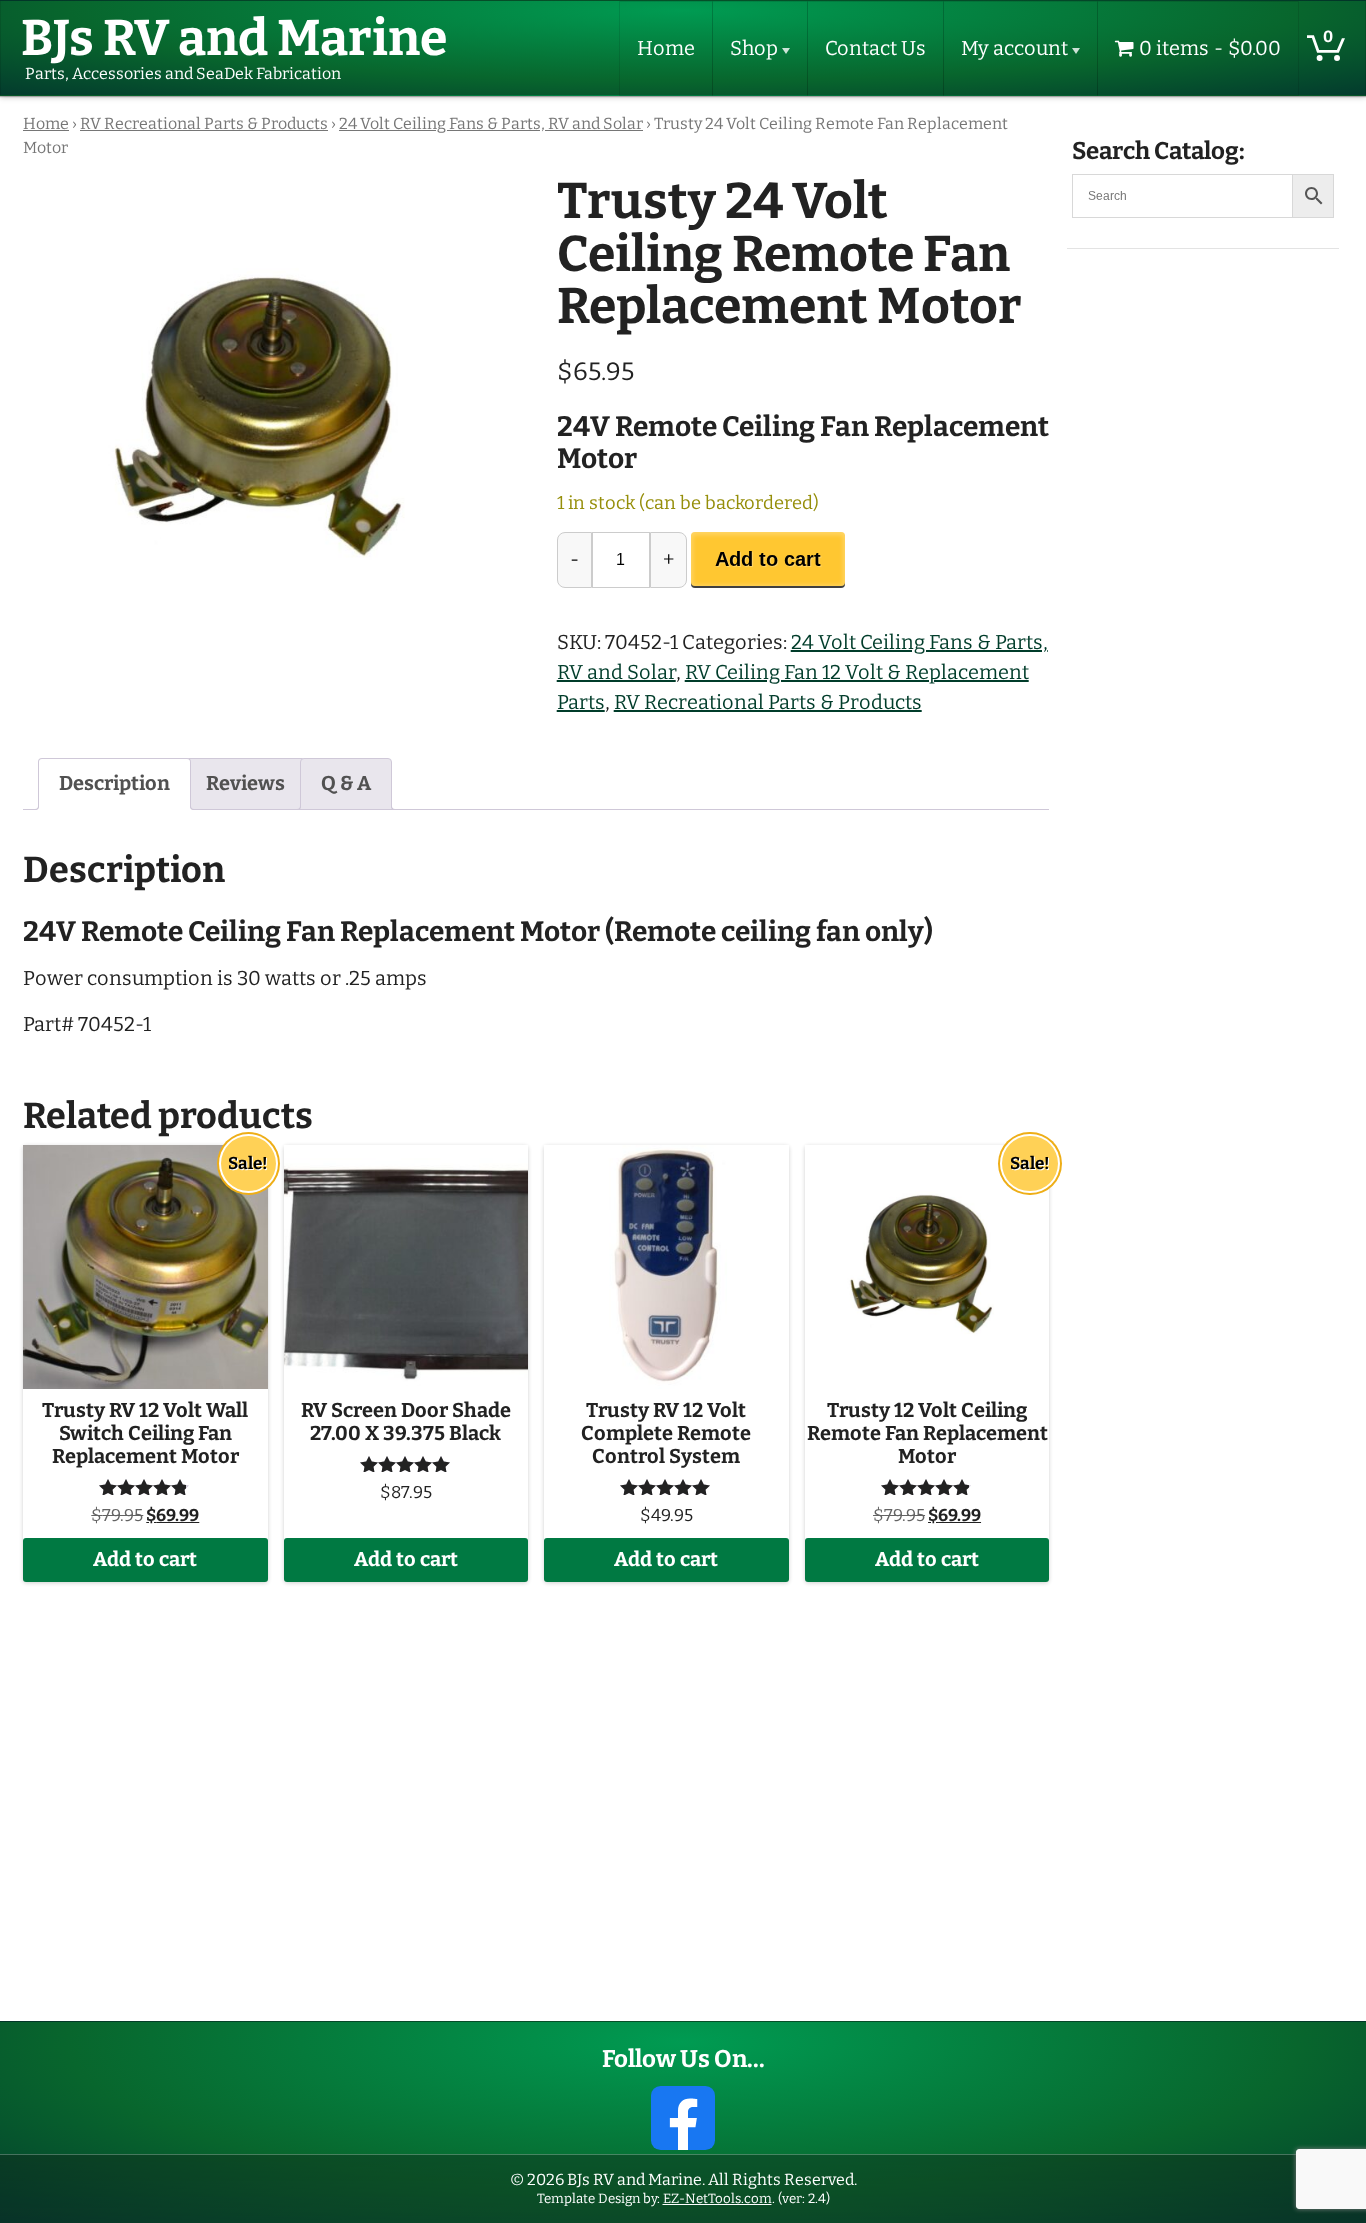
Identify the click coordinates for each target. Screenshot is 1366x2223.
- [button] (574, 559)
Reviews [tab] (245, 783)
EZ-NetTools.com (717, 2198)
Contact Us (875, 48)
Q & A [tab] (346, 783)
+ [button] (668, 559)
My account (1014, 48)
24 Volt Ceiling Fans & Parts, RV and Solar (491, 124)
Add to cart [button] (145, 1559)
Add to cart (768, 559)
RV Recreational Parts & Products (204, 124)
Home (666, 48)
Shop (754, 48)
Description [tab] (114, 783)
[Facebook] (683, 2118)
